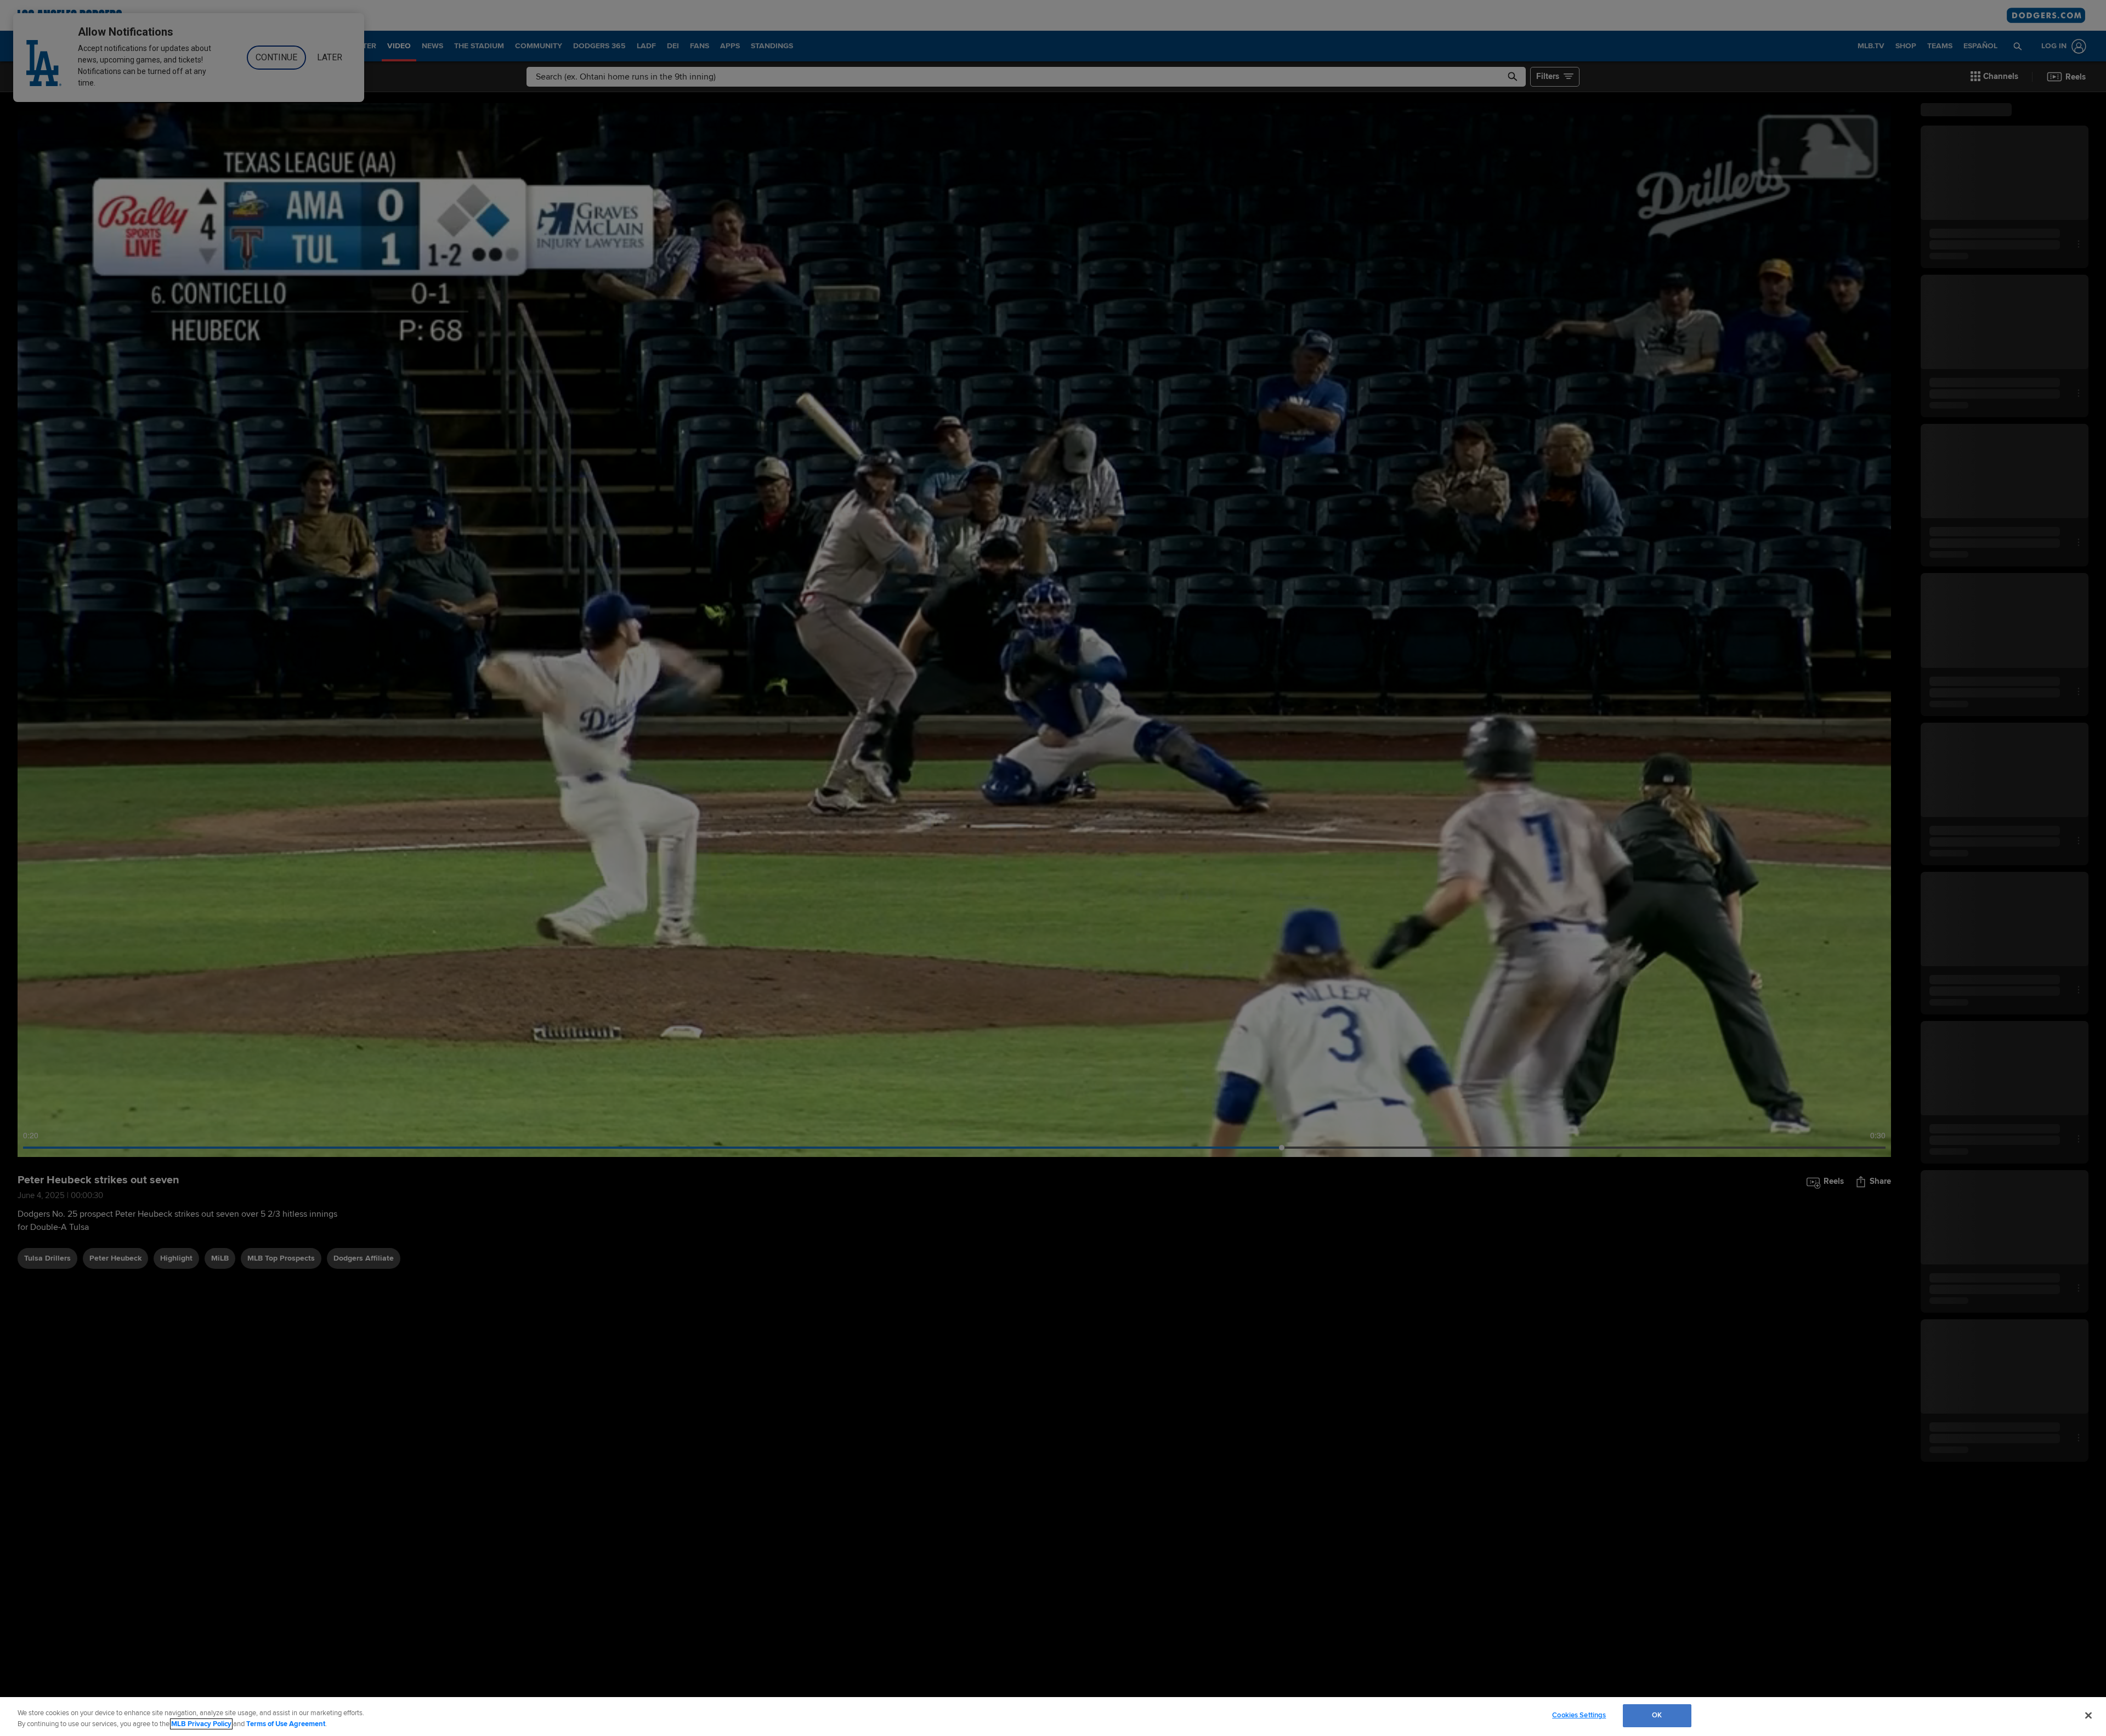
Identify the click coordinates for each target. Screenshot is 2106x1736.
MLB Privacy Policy (201, 1724)
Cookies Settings (1579, 1715)
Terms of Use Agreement (286, 1724)
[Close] (2088, 1715)
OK (1657, 1715)
